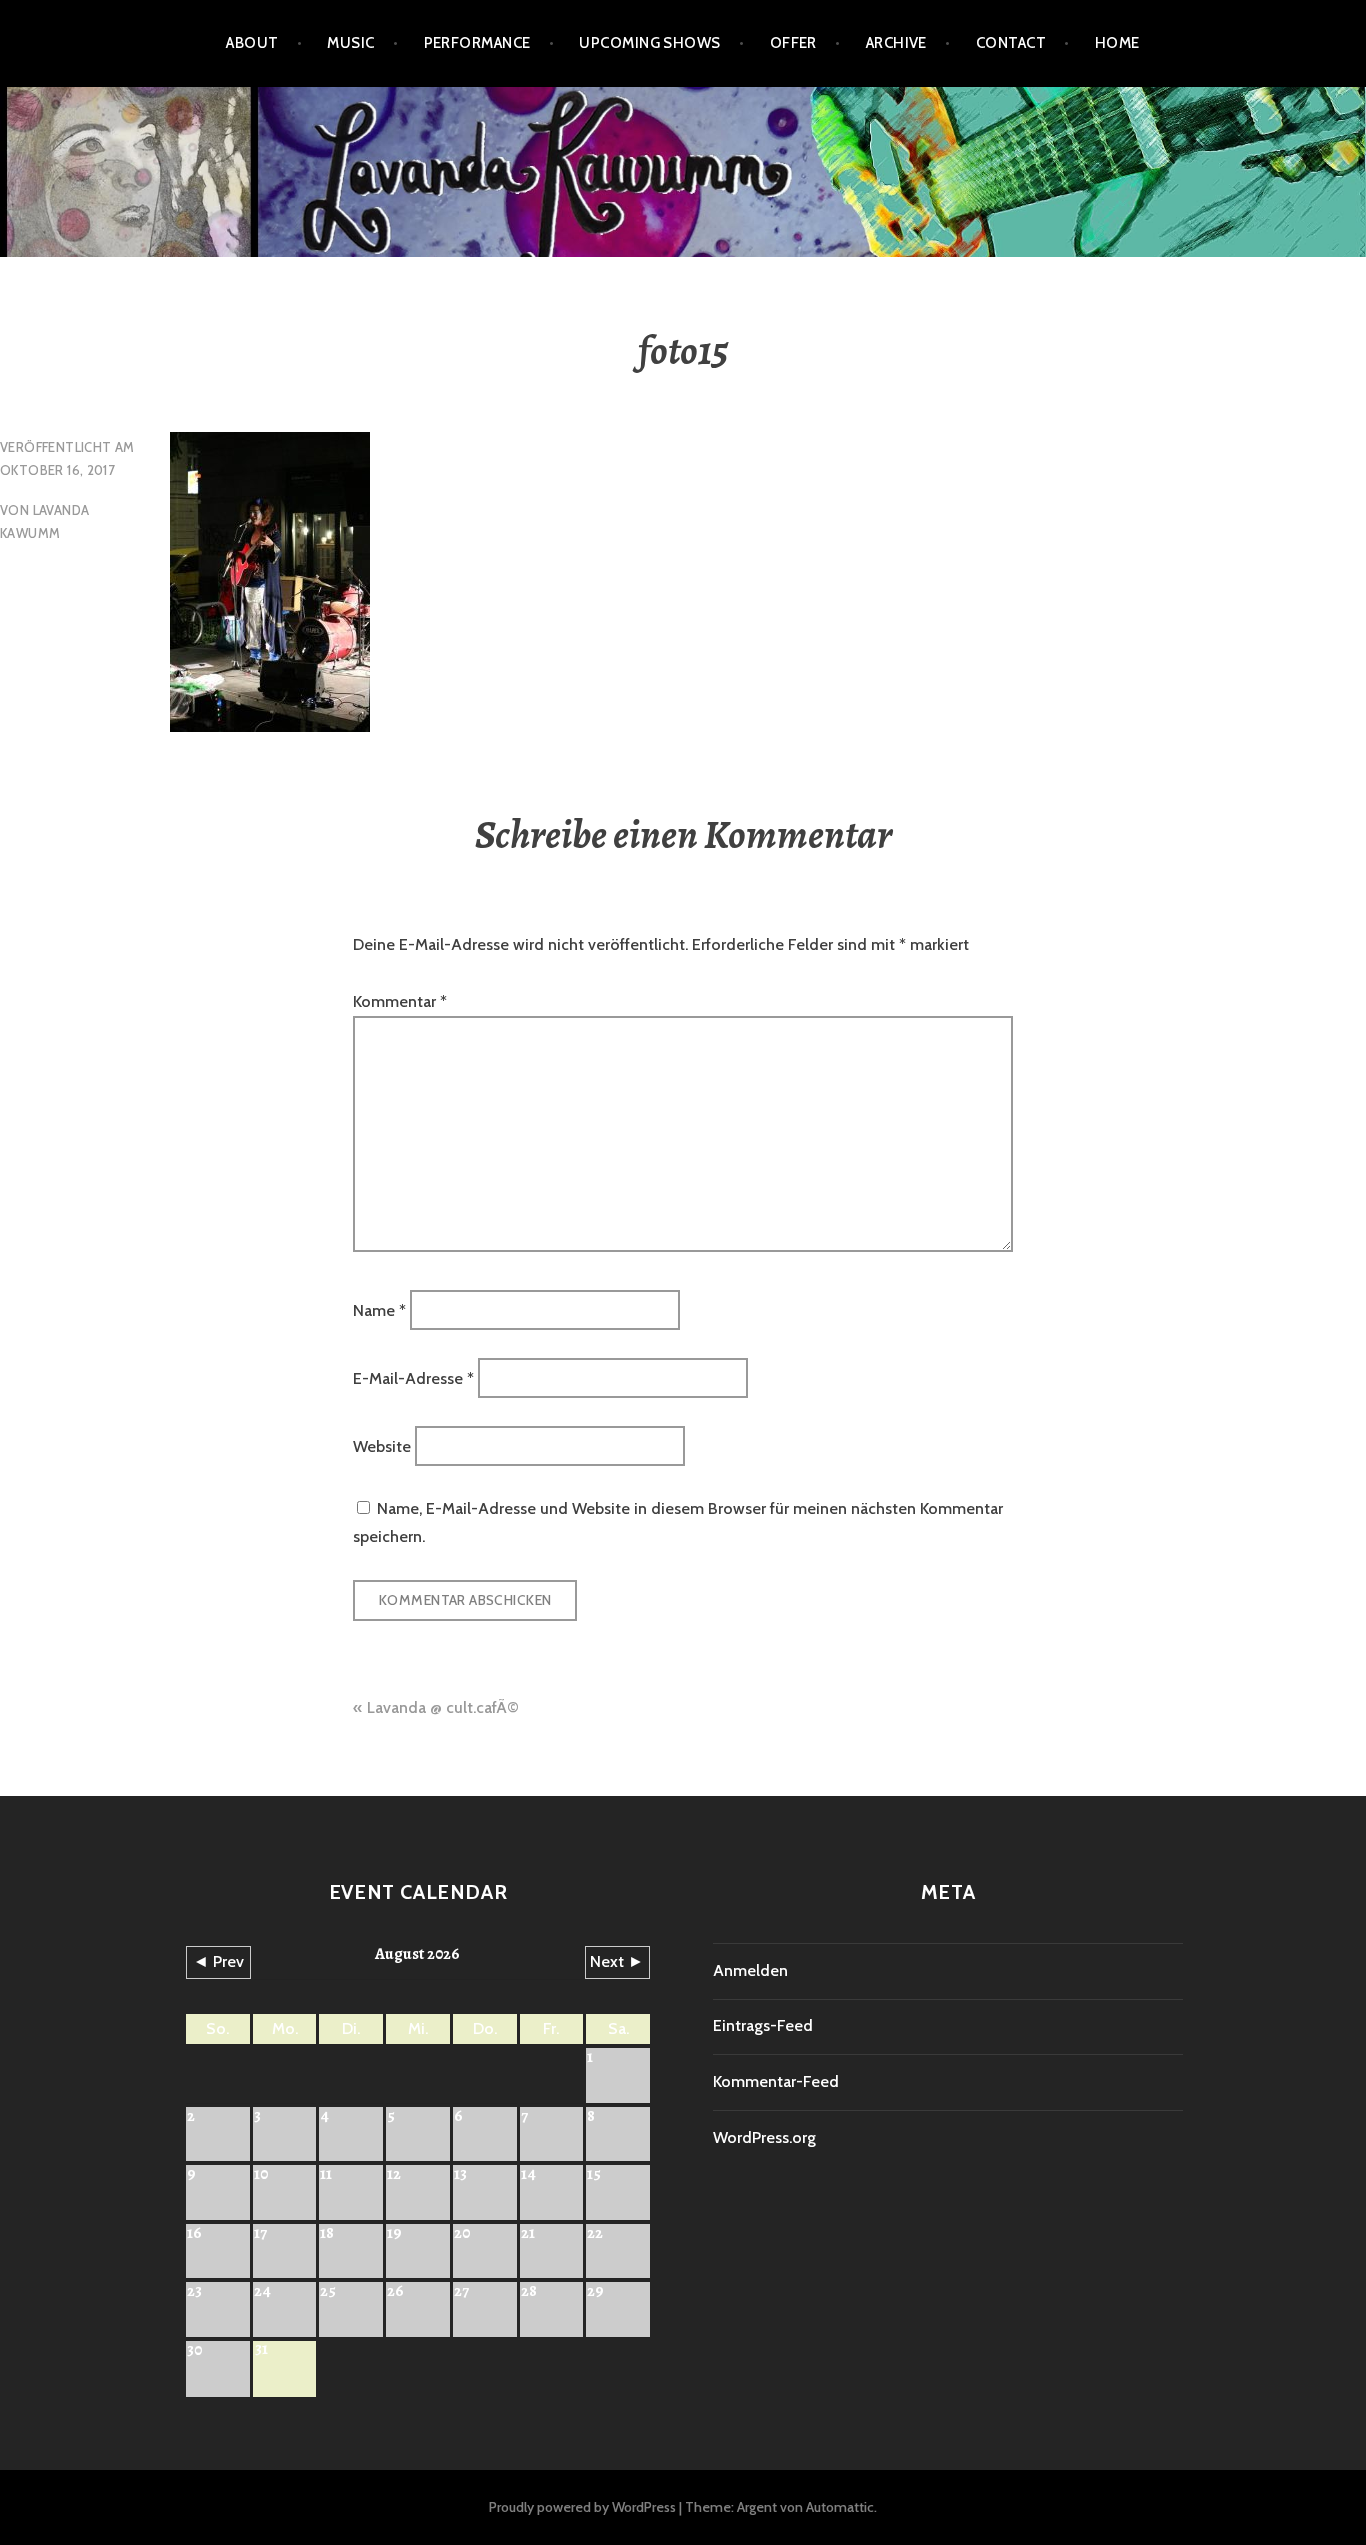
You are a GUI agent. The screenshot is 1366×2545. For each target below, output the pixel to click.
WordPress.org (764, 2137)
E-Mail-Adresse (413, 1378)
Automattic (840, 2507)
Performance (477, 43)
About (252, 43)
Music (350, 43)
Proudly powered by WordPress (582, 2507)
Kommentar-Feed (776, 2081)
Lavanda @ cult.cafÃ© (443, 1707)
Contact (1011, 43)
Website (382, 1446)
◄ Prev (218, 1961)
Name (379, 1309)
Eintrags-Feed (763, 2025)
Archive (896, 43)
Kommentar (400, 1001)
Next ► (617, 1961)
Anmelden (750, 1970)
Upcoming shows (649, 43)
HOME (1117, 43)
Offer (793, 43)
